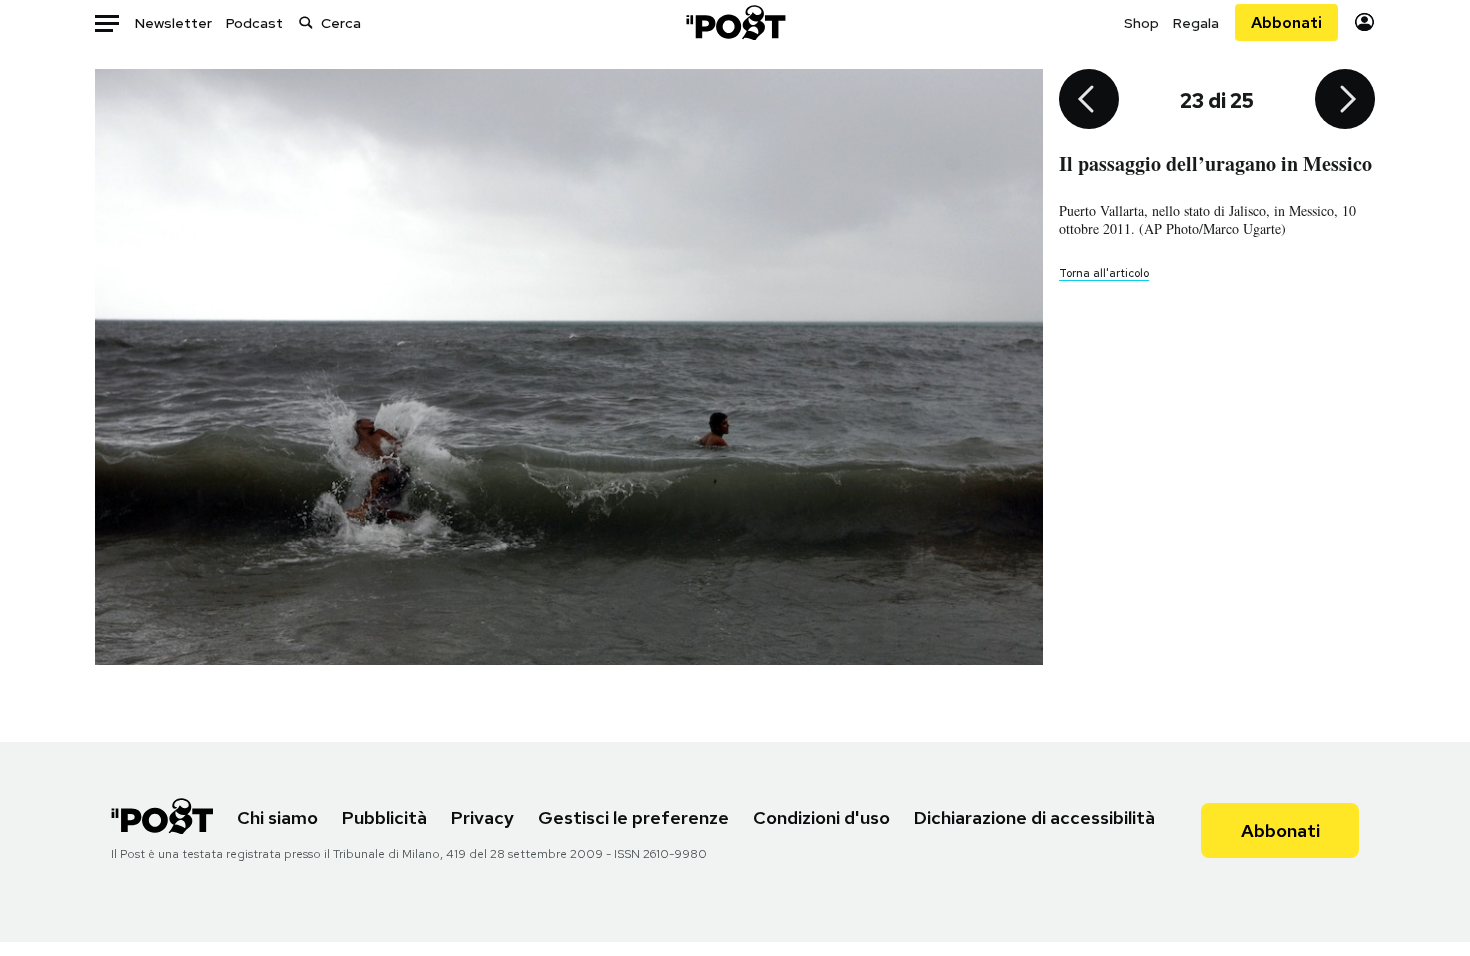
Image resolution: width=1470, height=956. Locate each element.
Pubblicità (384, 817)
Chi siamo (277, 817)
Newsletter (173, 23)
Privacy (482, 817)
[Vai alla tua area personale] (1364, 22)
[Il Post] (735, 22)
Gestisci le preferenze (633, 817)
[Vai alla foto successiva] (1345, 101)
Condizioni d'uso (821, 817)
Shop (1141, 23)
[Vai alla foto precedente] (1089, 101)
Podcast (254, 23)
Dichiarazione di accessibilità (1034, 817)
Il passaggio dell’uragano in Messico (1215, 163)
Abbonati (1286, 22)
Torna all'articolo (1104, 273)
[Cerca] (306, 22)
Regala (1196, 23)
